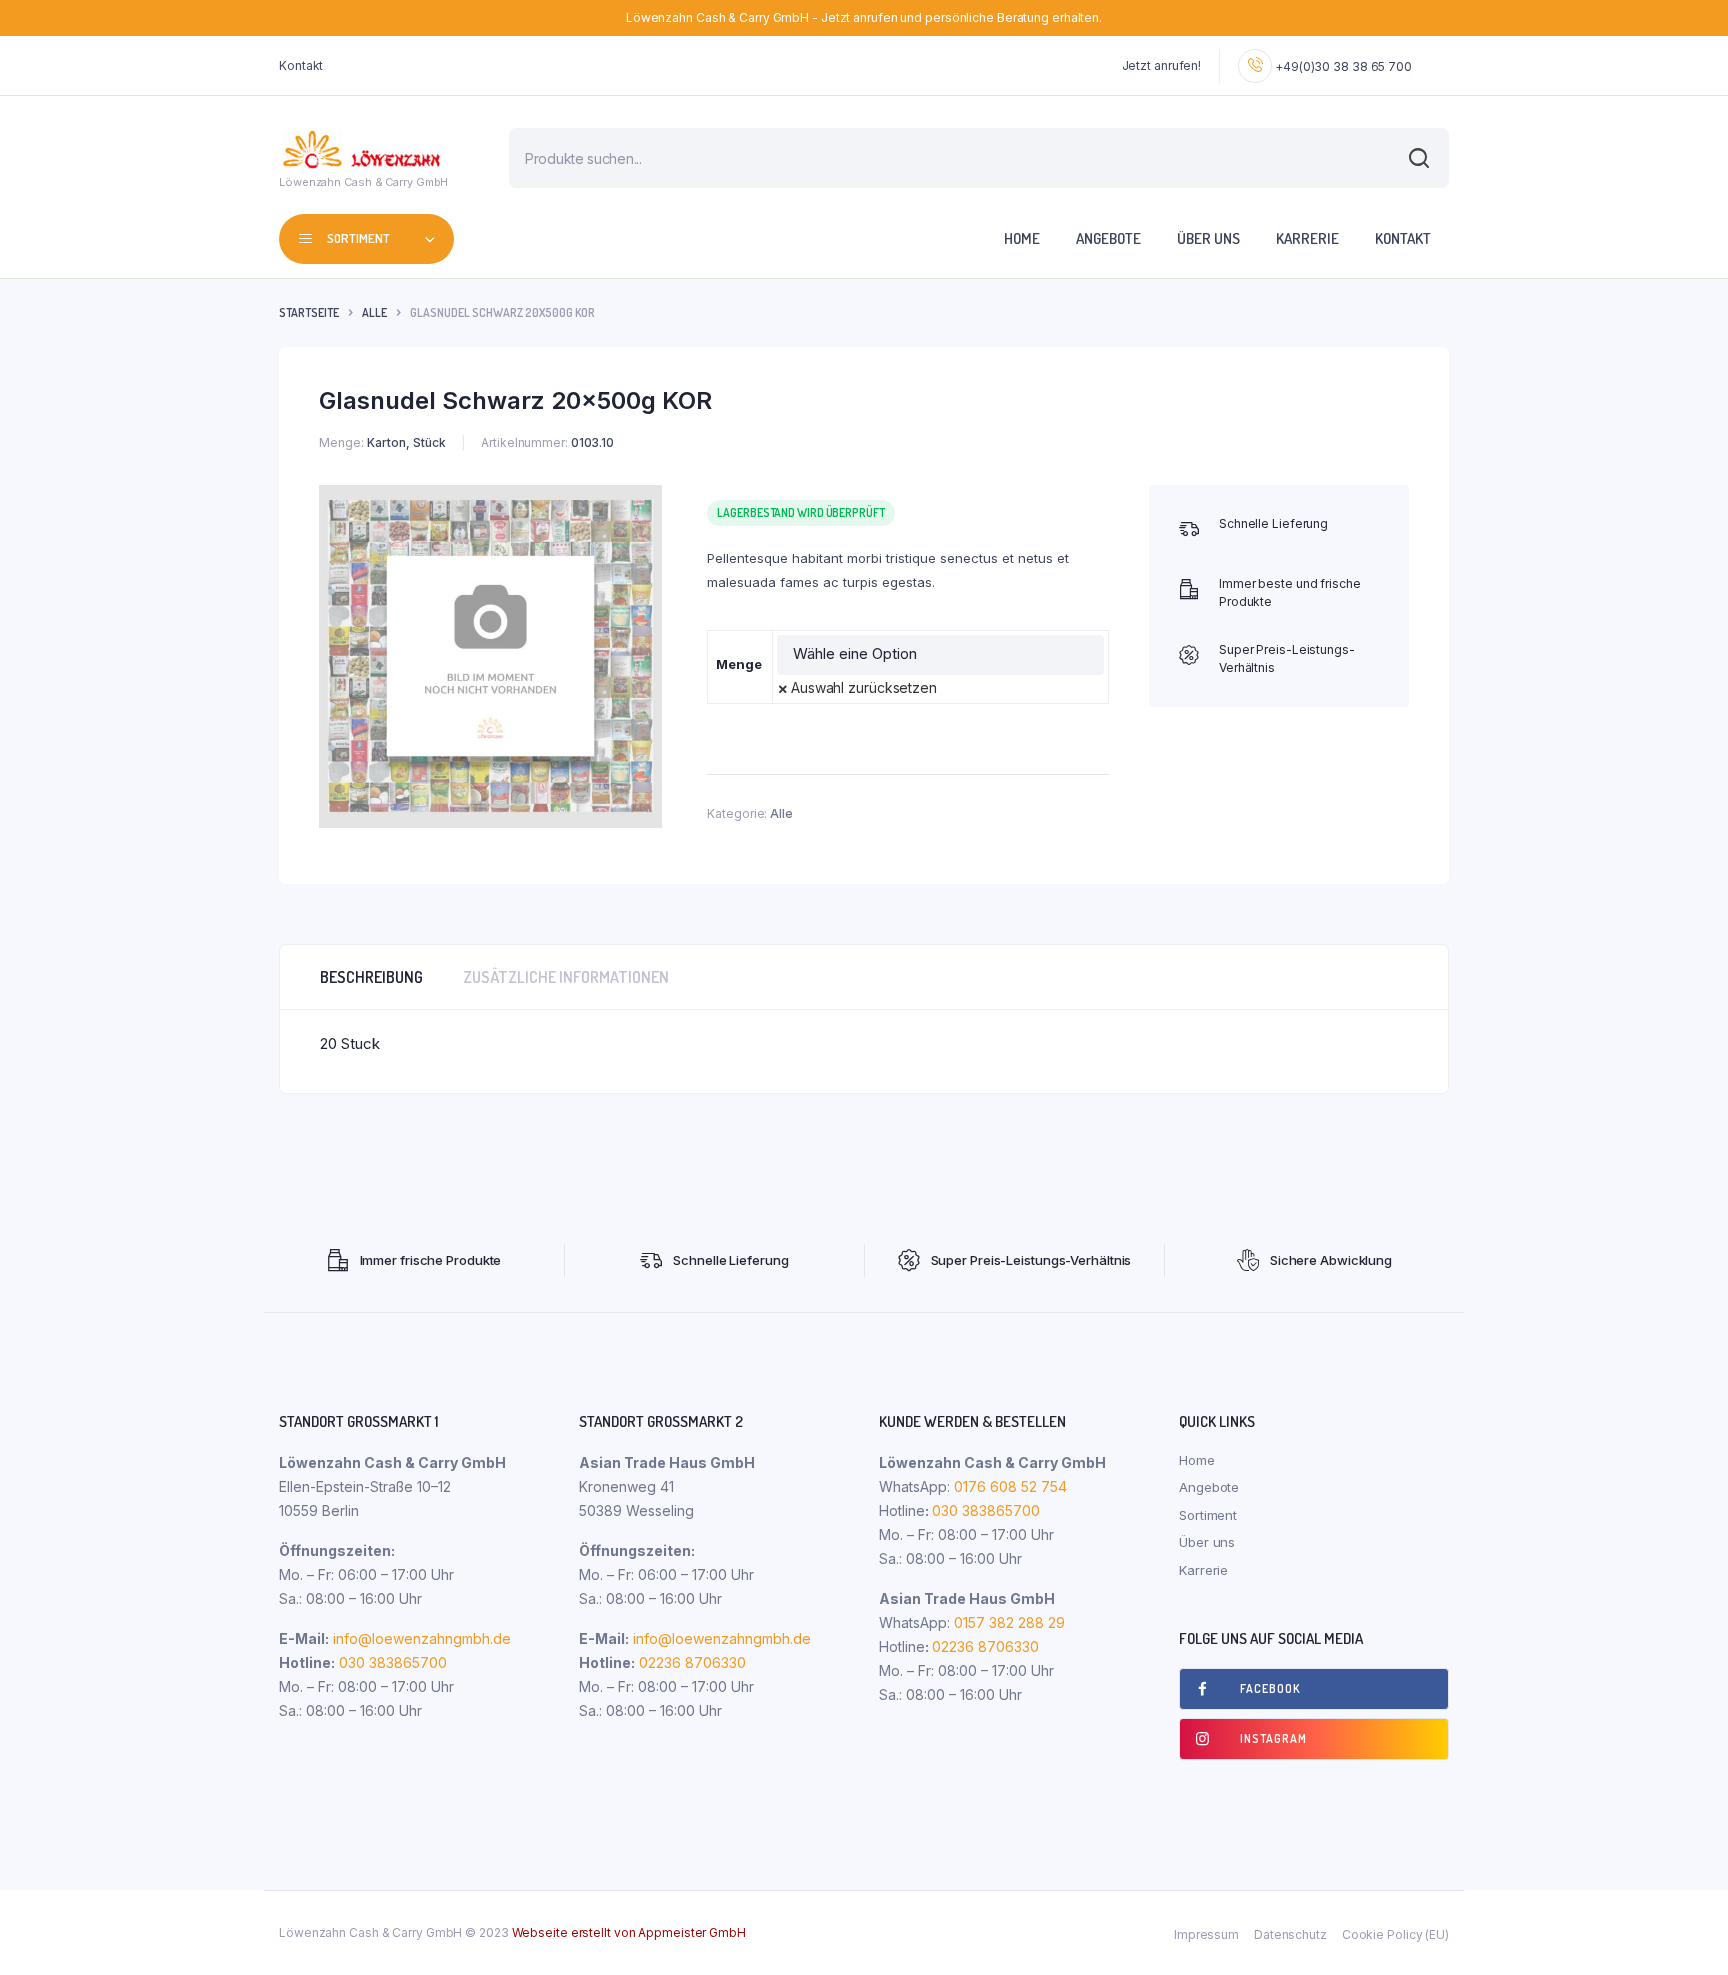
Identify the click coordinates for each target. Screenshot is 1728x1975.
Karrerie (1307, 238)
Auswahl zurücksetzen (864, 687)
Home (1022, 238)
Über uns (1208, 238)
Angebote (1108, 238)
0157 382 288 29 (1007, 1622)
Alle (374, 312)
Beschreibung (371, 977)
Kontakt (301, 65)
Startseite (309, 312)
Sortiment (1208, 1515)
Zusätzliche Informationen (566, 977)
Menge (739, 664)
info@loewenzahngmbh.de (422, 1638)
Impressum (1206, 1934)
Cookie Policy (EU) (1395, 1934)
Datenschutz (1290, 1934)
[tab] (371, 977)
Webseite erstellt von (629, 1932)
